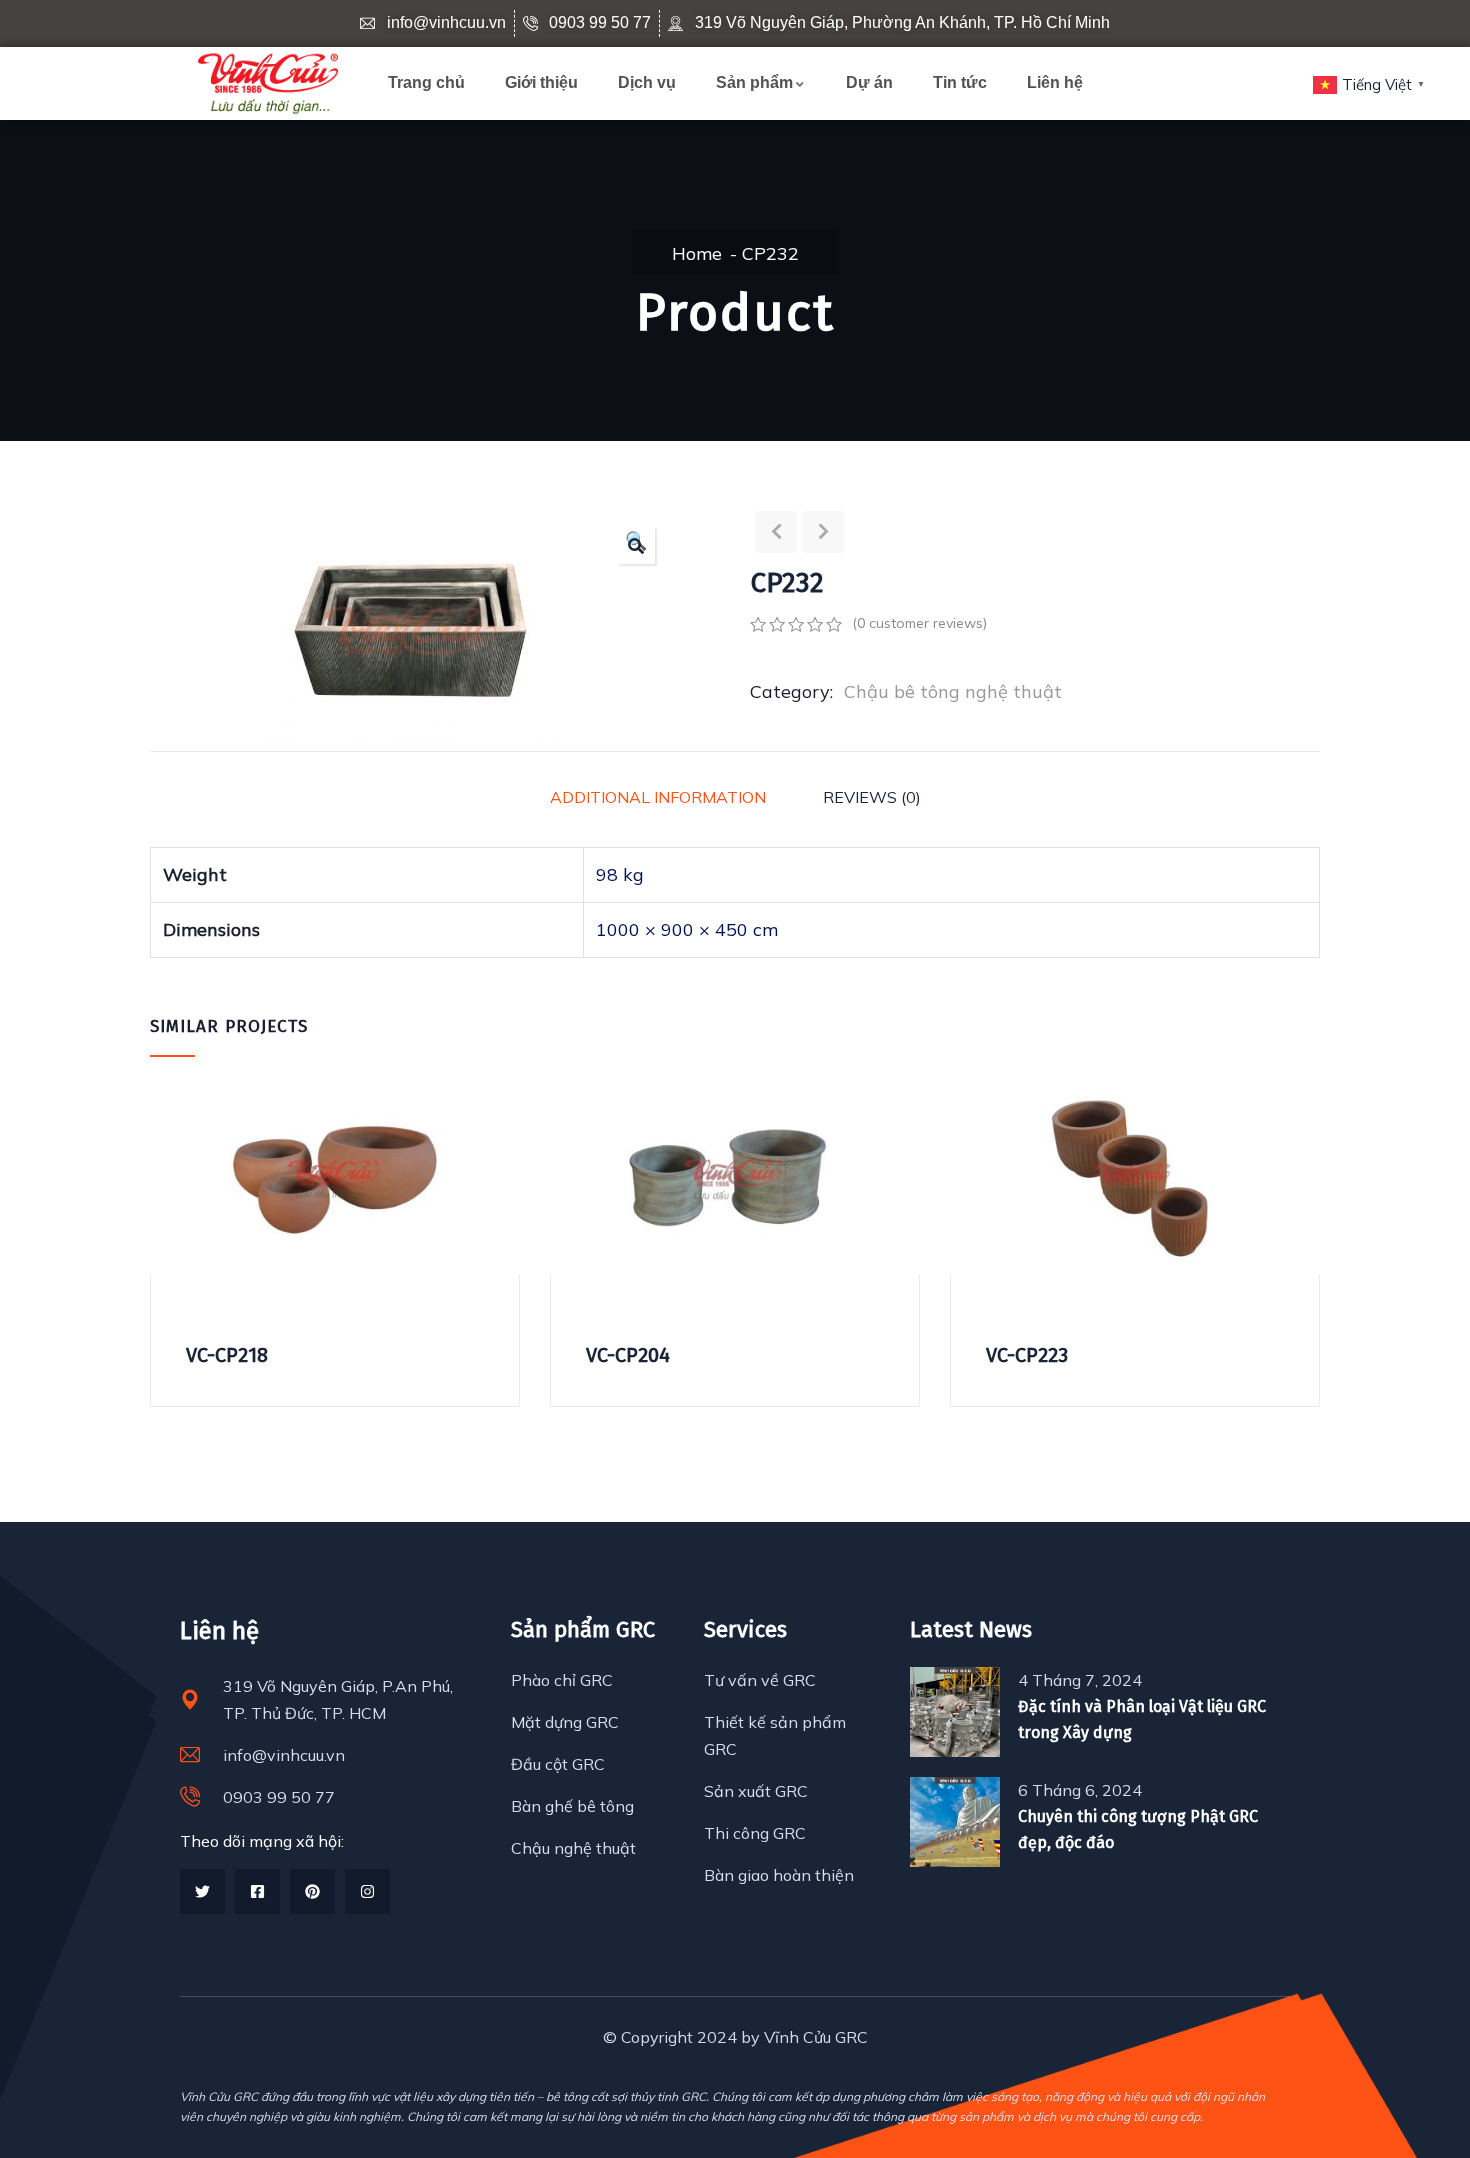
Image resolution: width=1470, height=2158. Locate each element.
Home (697, 253)
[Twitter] (202, 1891)
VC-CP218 (227, 1355)
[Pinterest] (312, 1891)
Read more (163, 1205)
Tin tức (960, 82)
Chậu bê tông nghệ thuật (953, 691)
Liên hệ (1055, 82)
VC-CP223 (1027, 1355)
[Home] (268, 83)
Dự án (869, 82)
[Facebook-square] (257, 1891)
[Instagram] (367, 1891)
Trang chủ (426, 82)
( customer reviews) (919, 623)
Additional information (658, 797)
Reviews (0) (872, 797)
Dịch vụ (647, 82)
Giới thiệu (541, 82)
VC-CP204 (628, 1355)
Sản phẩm (754, 82)
